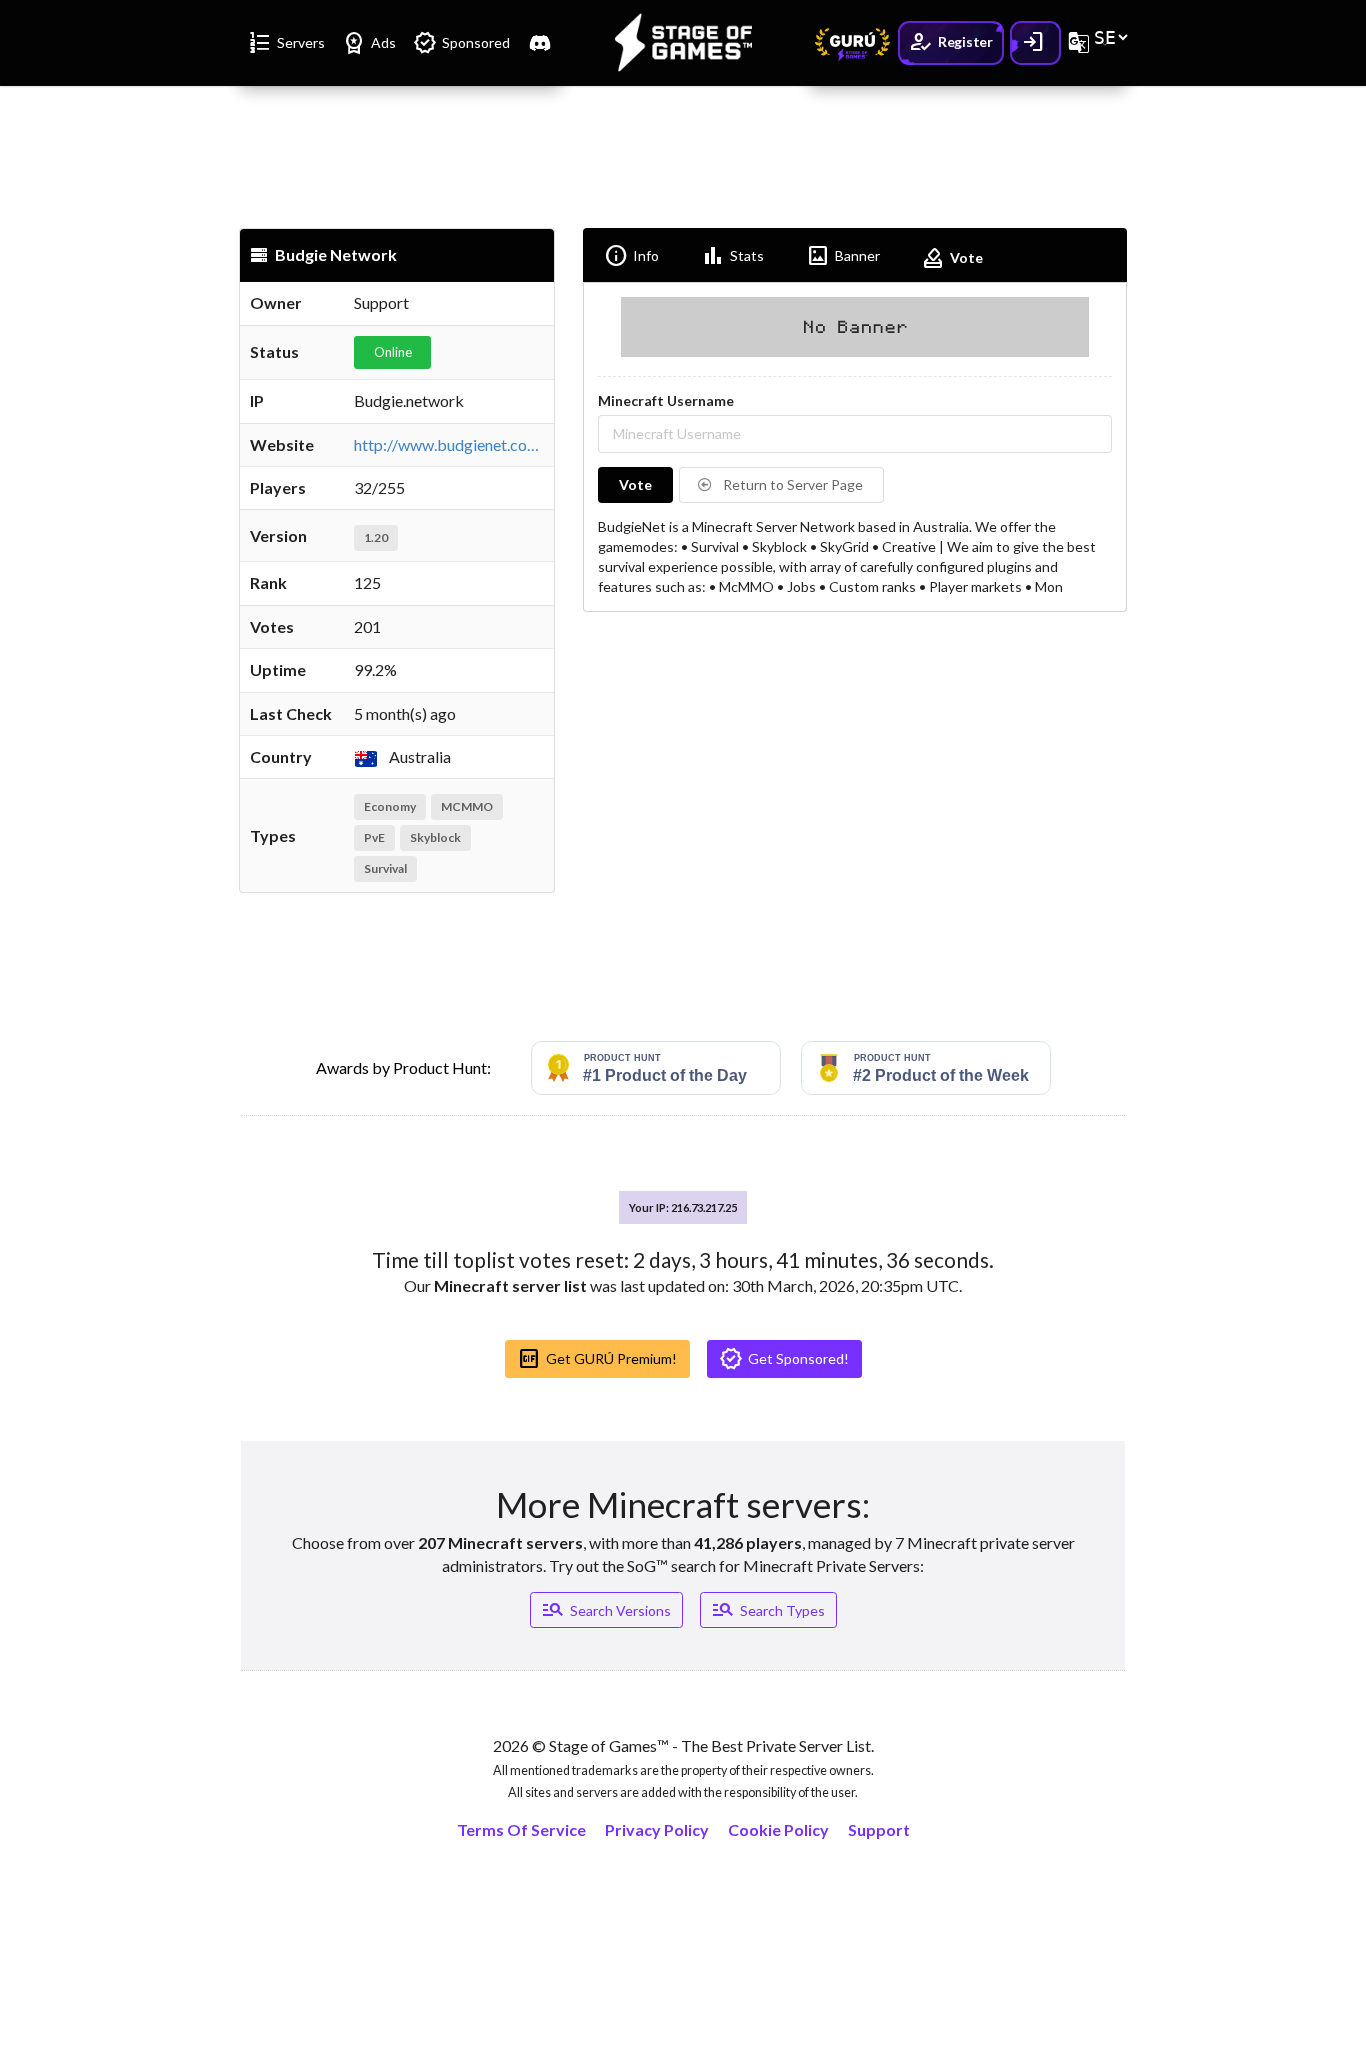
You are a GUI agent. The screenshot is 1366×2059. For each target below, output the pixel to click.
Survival (385, 868)
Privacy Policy (657, 1829)
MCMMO (467, 806)
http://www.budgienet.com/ (450, 444)
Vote (952, 258)
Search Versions (606, 1610)
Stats (732, 256)
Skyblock (435, 837)
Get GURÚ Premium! (597, 1359)
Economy (390, 806)
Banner (843, 256)
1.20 (376, 537)
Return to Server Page (791, 484)
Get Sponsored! (784, 1359)
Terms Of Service (521, 1829)
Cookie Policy (778, 1829)
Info (631, 256)
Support (879, 1829)
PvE (374, 837)
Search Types (768, 1610)
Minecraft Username (666, 400)
